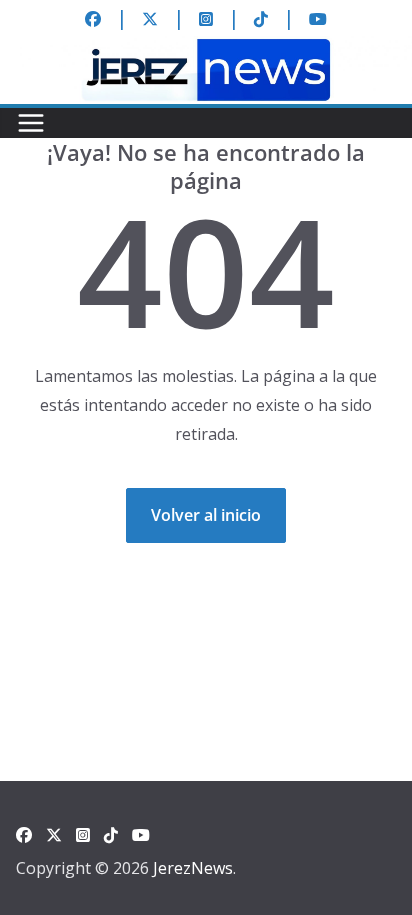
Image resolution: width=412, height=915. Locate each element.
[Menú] (31, 123)
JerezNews (193, 868)
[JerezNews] (206, 50)
